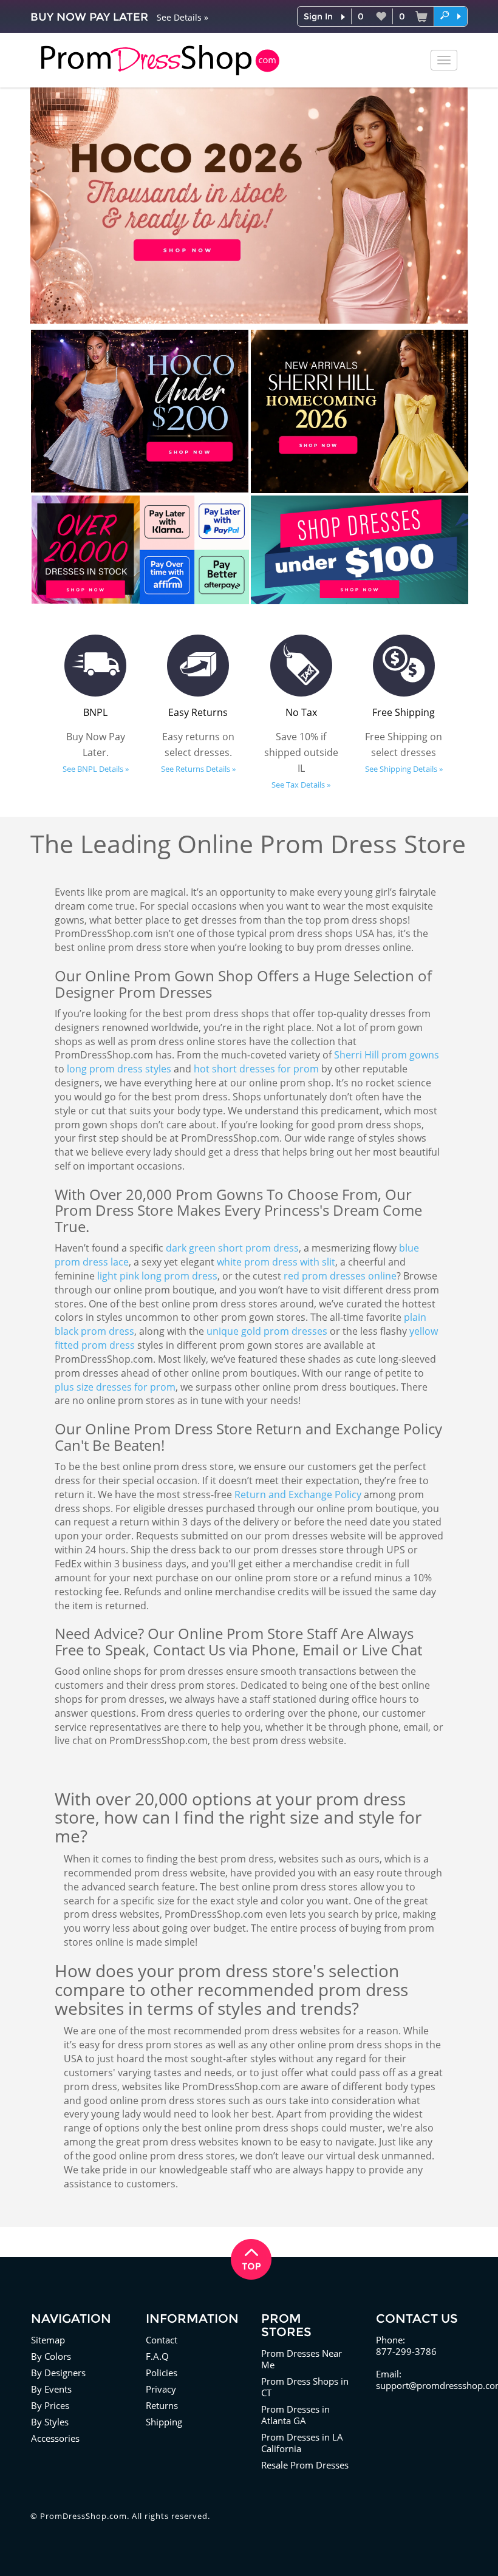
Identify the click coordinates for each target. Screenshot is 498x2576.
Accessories (55, 2438)
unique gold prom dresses (267, 1331)
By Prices (50, 2405)
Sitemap (48, 2340)
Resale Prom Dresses (305, 2465)
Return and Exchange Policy (298, 1494)
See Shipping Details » (404, 769)
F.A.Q (157, 2356)
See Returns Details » (198, 769)
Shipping (164, 2422)
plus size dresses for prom (115, 1387)
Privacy (161, 2389)
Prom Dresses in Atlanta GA (295, 2415)
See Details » (182, 17)
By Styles (50, 2422)
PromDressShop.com (84, 2516)
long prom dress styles (119, 1069)
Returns (162, 2405)
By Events (51, 2389)
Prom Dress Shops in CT (305, 2387)
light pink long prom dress (157, 1276)
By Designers (58, 2373)
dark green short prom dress (232, 1248)
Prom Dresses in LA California (302, 2443)
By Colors (51, 2356)
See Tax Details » (301, 785)
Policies (162, 2373)
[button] (451, 16)
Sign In (318, 16)
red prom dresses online (340, 1276)
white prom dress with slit (276, 1262)
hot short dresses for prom (256, 1069)
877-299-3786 (406, 2351)
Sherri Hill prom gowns (387, 1055)
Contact (162, 2340)
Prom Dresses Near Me (302, 2359)
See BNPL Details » (96, 769)
